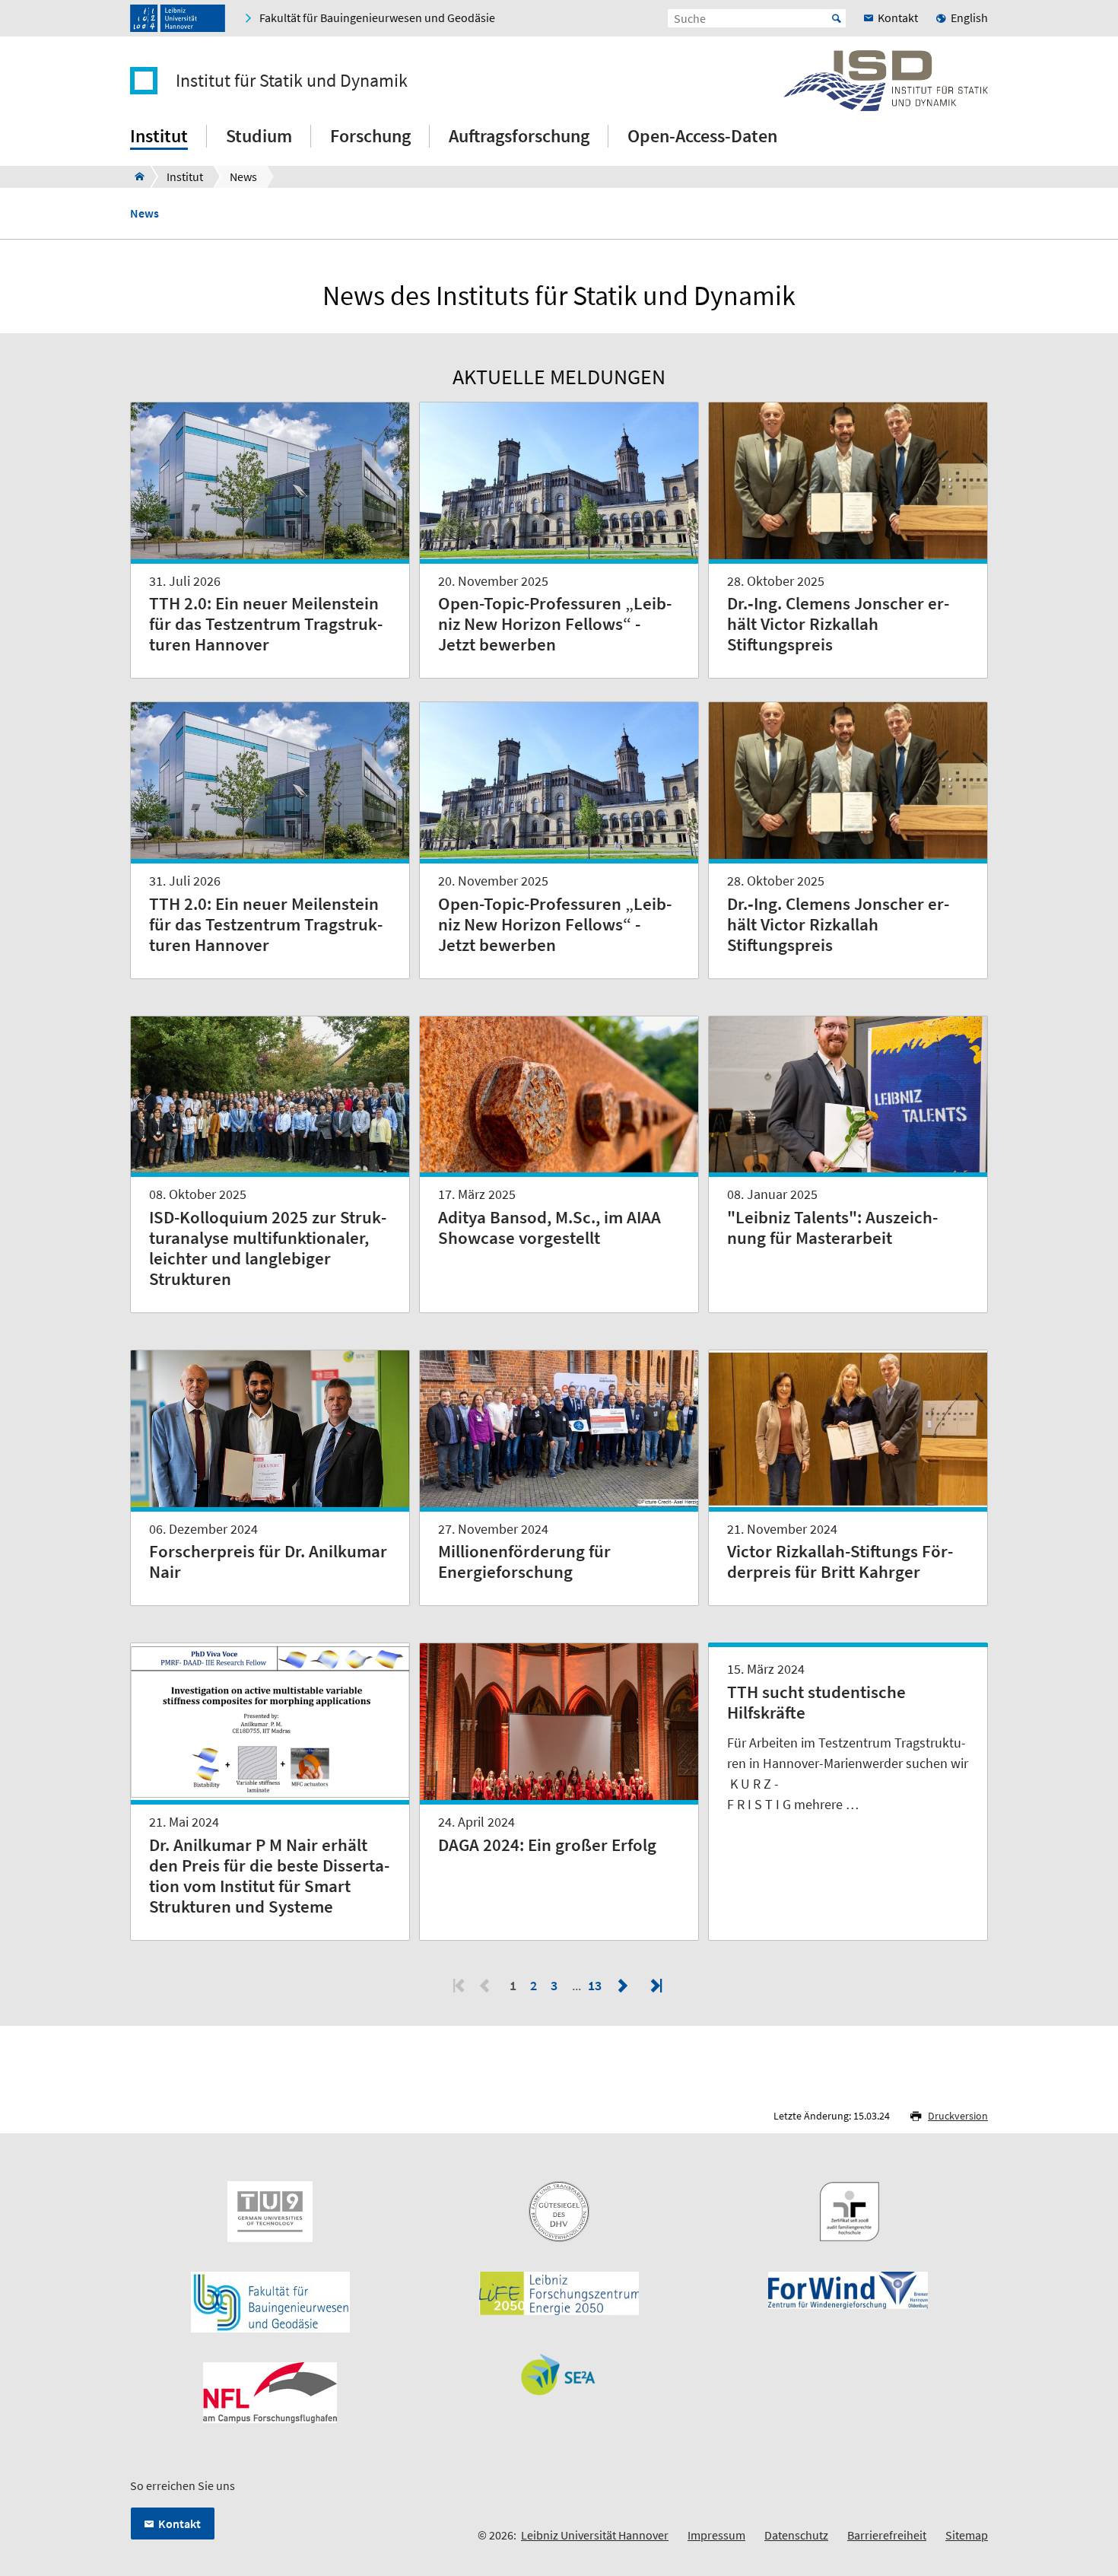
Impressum (716, 2535)
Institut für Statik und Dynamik (292, 81)
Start (837, 18)
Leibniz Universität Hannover (595, 2535)
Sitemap (967, 2535)
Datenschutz (796, 2535)
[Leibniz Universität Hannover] (178, 18)
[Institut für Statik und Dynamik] (135, 177)
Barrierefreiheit (887, 2535)
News (145, 213)
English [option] (969, 17)
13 (596, 1985)
